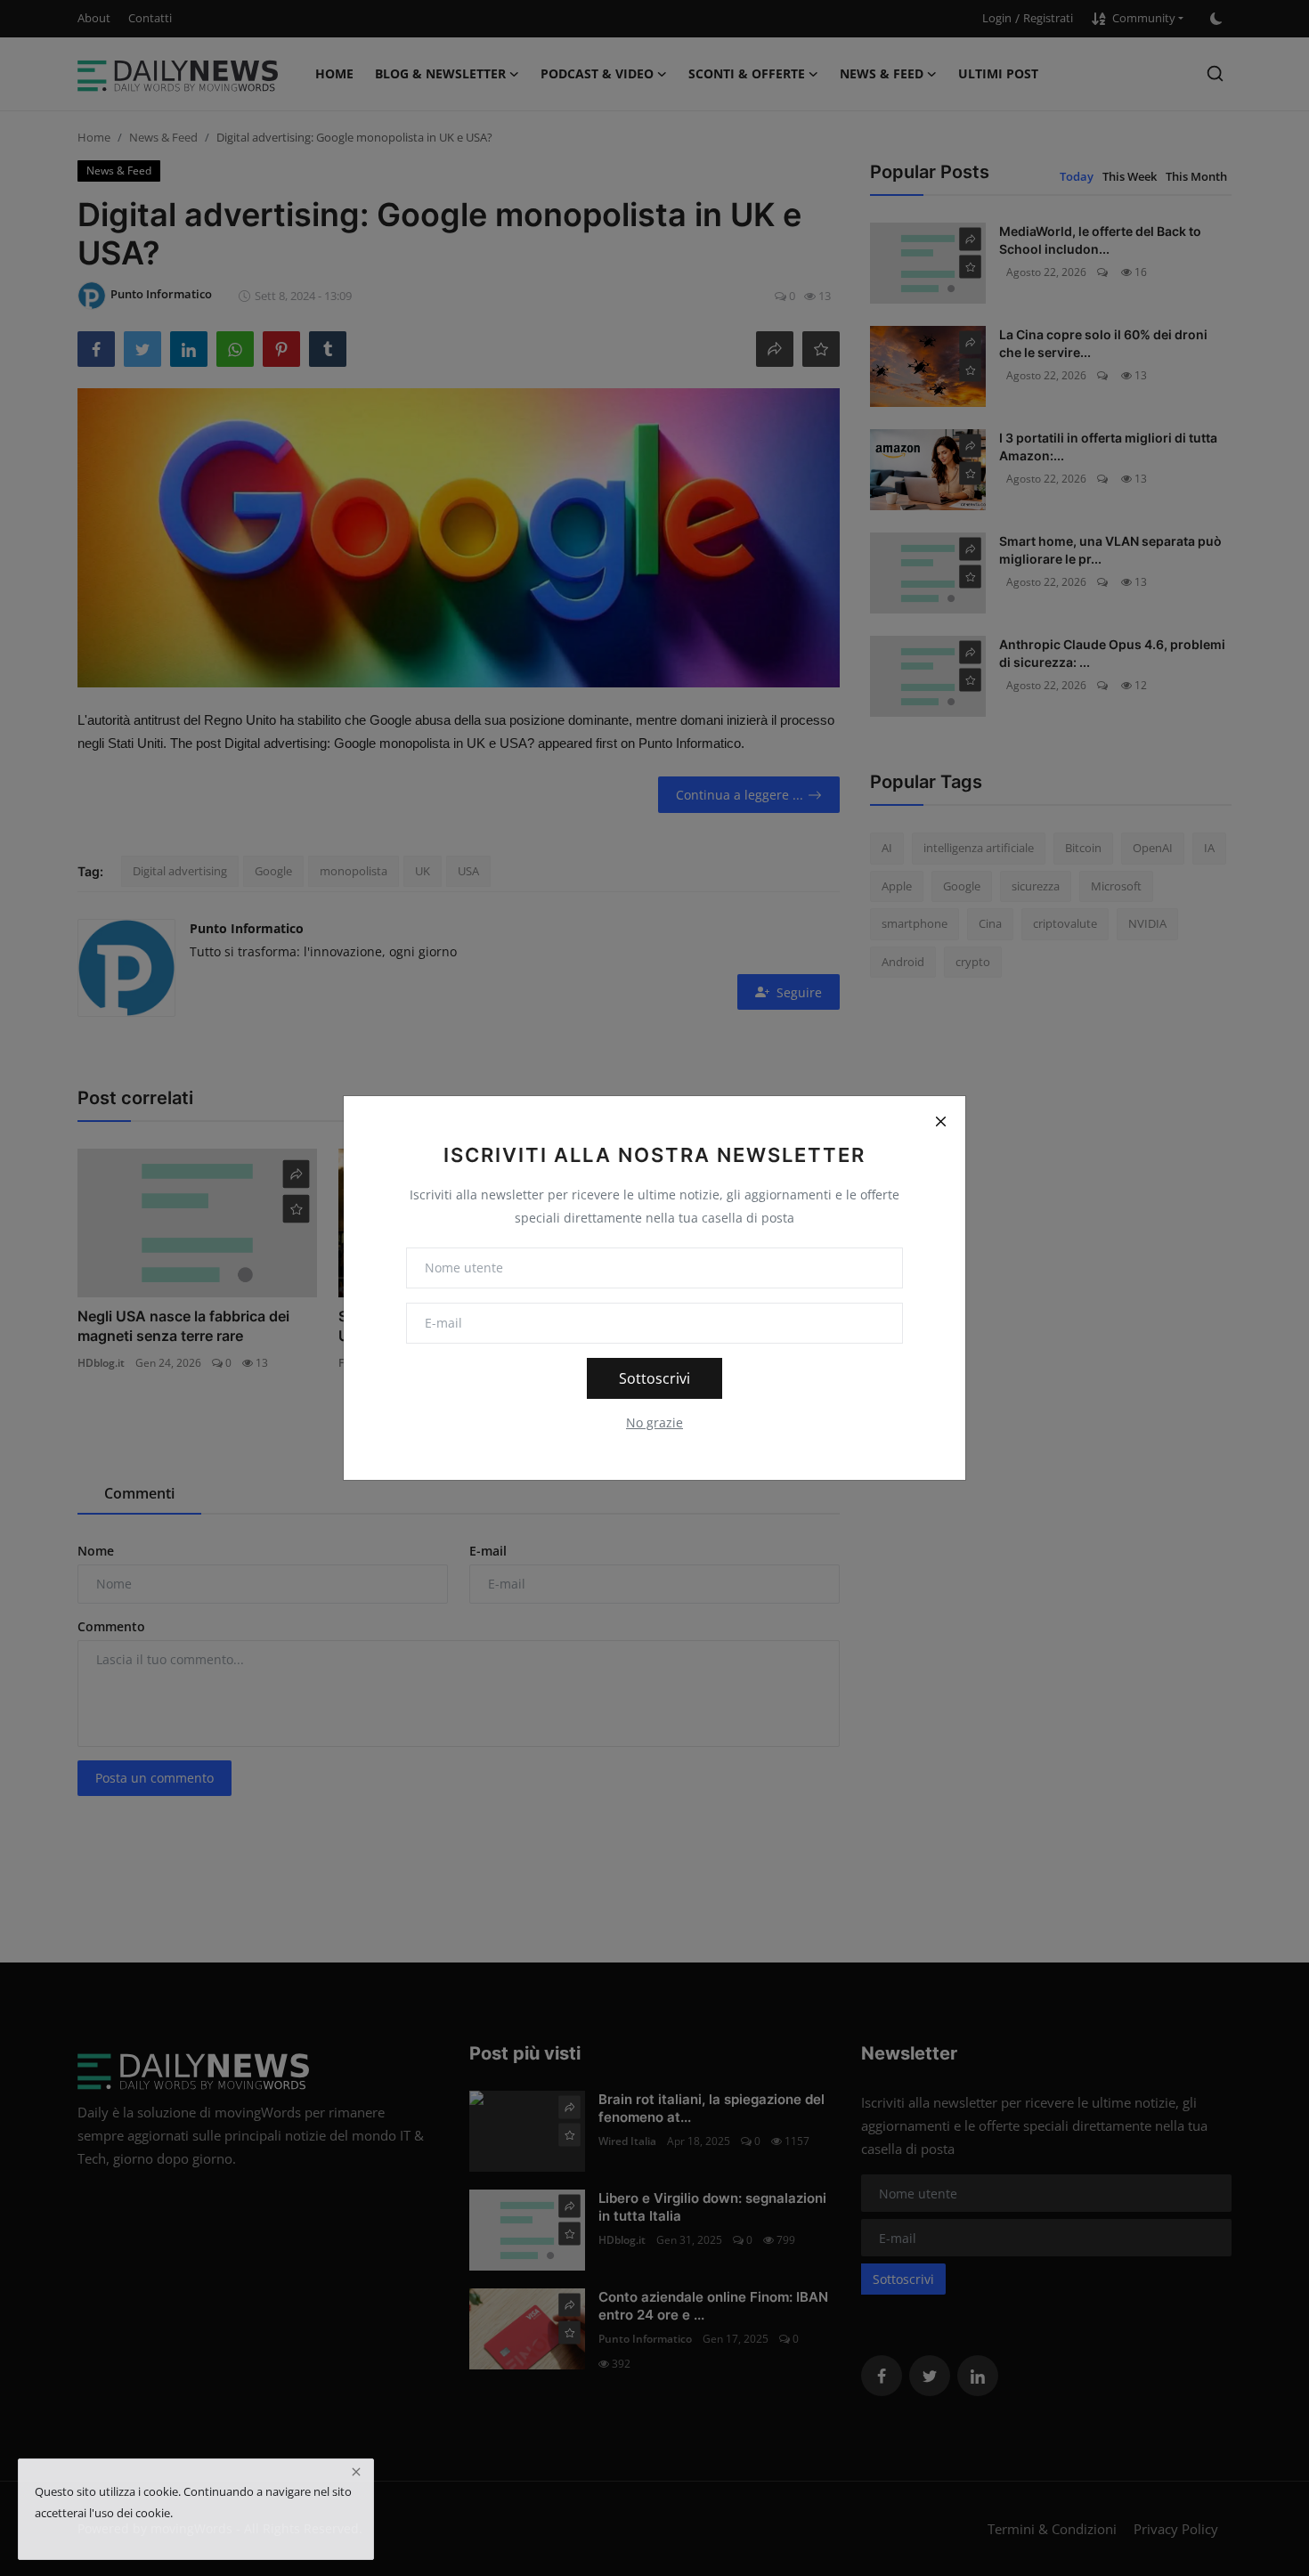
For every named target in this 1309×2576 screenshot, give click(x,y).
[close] (356, 2472)
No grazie (654, 1422)
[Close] (940, 1121)
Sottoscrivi (654, 1378)
